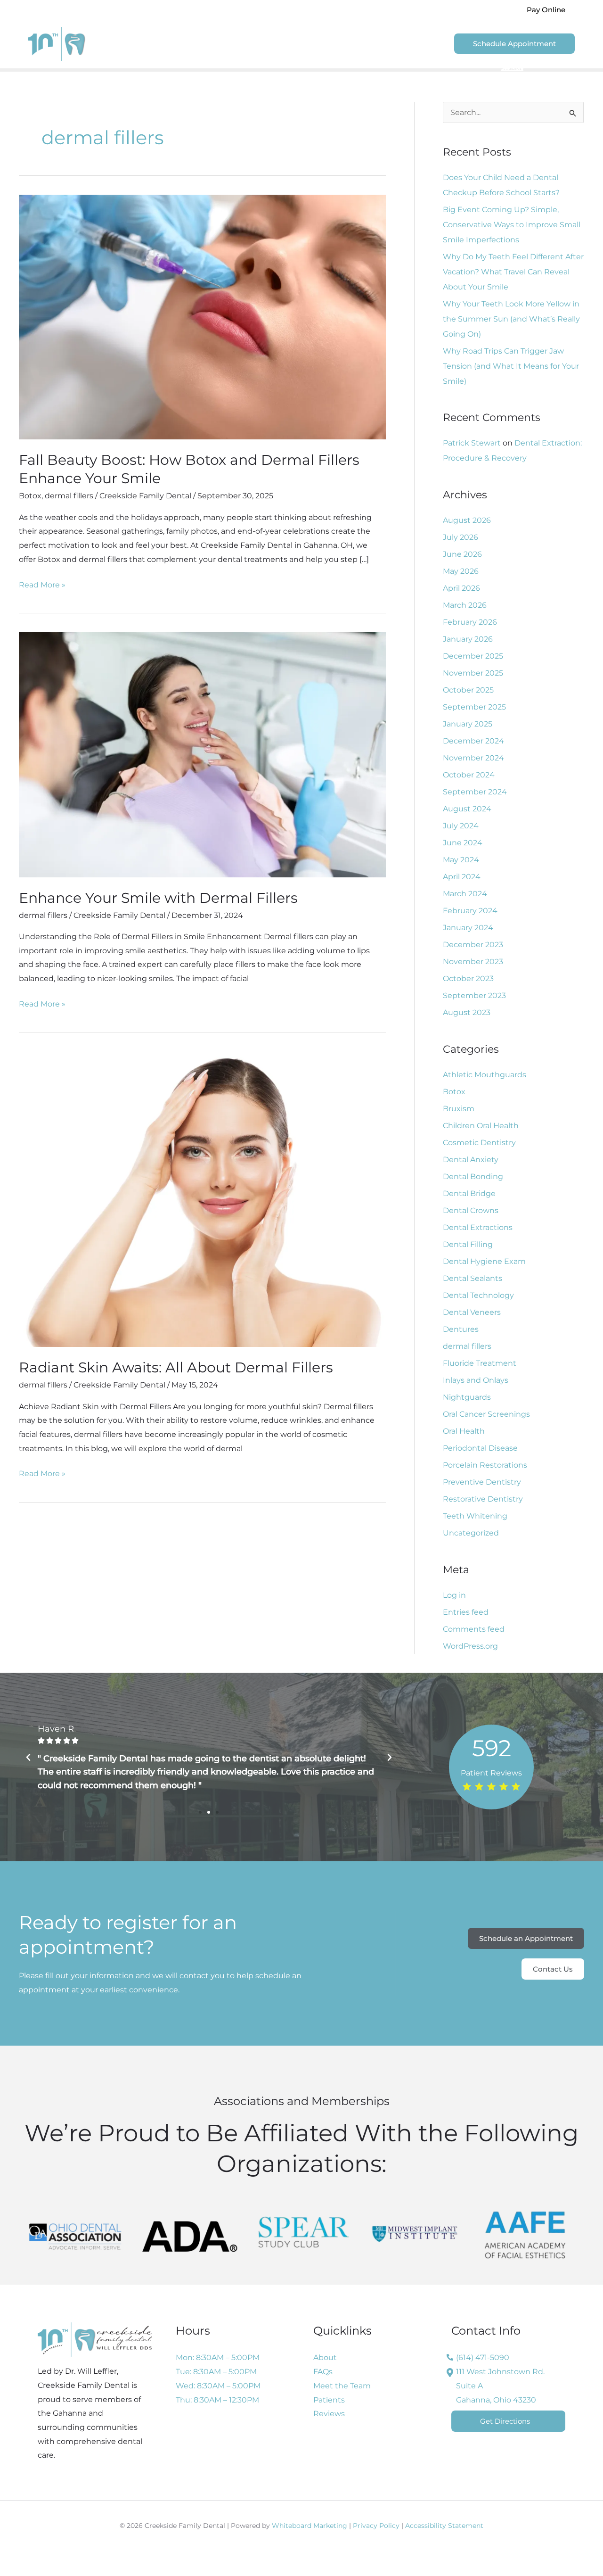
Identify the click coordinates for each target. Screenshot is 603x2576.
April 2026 (461, 588)
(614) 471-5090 (244, 9)
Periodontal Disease (480, 1448)
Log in (454, 1595)
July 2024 (461, 826)
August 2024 (467, 809)
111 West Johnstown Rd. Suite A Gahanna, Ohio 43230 (500, 2386)
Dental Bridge (469, 1193)
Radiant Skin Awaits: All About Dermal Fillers (176, 1367)
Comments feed (474, 1629)
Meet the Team (342, 2386)
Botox (30, 496)
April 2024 (462, 877)
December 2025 (473, 656)
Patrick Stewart (472, 443)
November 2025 (473, 673)
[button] (546, 10)
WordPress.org (470, 1646)
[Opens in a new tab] (75, 2237)
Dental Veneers (472, 1312)
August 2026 (467, 520)
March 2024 (465, 894)
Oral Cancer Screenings (486, 1414)
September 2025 (474, 707)
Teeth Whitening (475, 1516)
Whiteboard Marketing (310, 2526)
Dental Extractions (478, 1227)
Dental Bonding (473, 1177)
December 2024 (473, 741)
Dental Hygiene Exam (484, 1261)
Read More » (42, 584)
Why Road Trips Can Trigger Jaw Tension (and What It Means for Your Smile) (511, 366)
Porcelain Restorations (485, 1465)
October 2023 (468, 978)
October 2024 (469, 775)
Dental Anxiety (471, 1160)
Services (270, 44)
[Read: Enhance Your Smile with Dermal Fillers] (202, 754)
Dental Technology (478, 1295)
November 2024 (473, 758)
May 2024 (461, 860)
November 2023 (473, 962)
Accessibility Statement (444, 2526)
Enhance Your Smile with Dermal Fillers (158, 898)
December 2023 (473, 945)
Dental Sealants (473, 1278)
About (223, 44)
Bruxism (459, 1109)
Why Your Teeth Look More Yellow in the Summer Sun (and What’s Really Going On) (511, 319)
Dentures (461, 1329)
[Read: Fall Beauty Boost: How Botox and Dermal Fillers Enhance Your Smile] (202, 317)
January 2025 (468, 724)
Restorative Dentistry (483, 1499)
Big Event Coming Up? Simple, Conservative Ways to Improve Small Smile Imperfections (512, 225)
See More (512, 68)
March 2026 (465, 605)
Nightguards (467, 1397)
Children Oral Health (481, 1126)
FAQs (323, 2372)
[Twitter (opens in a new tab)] (483, 10)
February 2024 (470, 911)
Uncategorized (471, 1533)
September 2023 (474, 995)
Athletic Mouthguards (485, 1075)
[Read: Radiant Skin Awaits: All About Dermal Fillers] (202, 1199)
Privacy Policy (376, 2526)
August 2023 (467, 1012)
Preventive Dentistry (482, 1482)
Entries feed (466, 1612)
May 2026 (461, 571)
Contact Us (419, 44)
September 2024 (475, 792)
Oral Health (464, 1431)
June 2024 (463, 843)
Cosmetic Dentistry (479, 1143)
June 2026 (462, 554)
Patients (322, 44)
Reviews (373, 44)
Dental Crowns (471, 1210)
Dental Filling (468, 1244)
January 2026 (468, 639)
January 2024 (468, 928)
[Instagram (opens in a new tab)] (495, 10)
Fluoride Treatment (480, 1363)
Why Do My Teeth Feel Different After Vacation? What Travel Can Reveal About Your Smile (513, 272)
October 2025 (468, 690)
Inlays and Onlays (476, 1380)
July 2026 (460, 537)
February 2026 (470, 622)
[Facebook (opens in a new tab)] (471, 10)
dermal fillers (69, 496)
